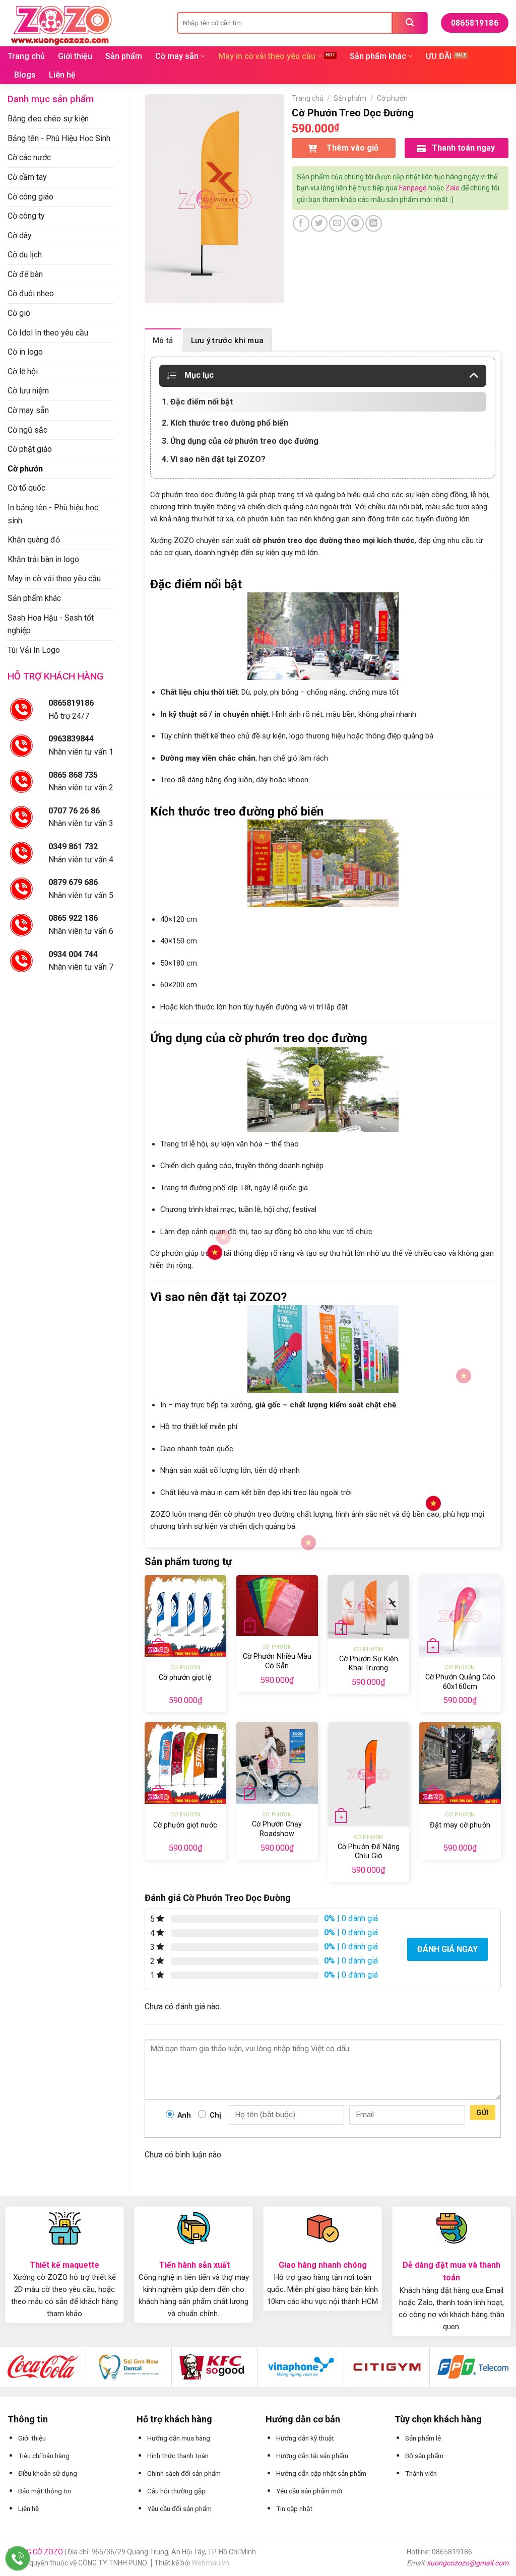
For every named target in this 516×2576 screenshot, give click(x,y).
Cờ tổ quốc (26, 488)
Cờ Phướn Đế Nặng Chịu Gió (369, 1852)
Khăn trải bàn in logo (43, 559)
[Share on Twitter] (319, 223)
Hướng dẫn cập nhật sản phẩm (321, 2473)
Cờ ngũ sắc (27, 430)
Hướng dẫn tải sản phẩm (312, 2456)
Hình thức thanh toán (178, 2456)
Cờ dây (20, 235)
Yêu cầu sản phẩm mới (309, 2491)
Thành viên (421, 2473)
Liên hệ (62, 75)
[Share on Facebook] (301, 223)
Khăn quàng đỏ (34, 540)
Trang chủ (26, 56)
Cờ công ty (26, 216)
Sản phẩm (124, 56)
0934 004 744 (73, 954)
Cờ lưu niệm (28, 391)
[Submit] (410, 23)
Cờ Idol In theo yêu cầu (48, 333)
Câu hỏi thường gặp (176, 2491)
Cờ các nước (29, 157)
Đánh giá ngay (447, 1949)
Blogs (25, 75)
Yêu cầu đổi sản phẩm (179, 2509)
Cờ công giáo (30, 197)
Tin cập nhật (294, 2509)
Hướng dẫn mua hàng (179, 2438)
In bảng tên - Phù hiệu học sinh (53, 514)
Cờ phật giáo (30, 449)
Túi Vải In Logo (34, 650)
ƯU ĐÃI (439, 56)
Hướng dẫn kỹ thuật (305, 2438)
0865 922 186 (73, 918)
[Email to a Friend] (337, 223)
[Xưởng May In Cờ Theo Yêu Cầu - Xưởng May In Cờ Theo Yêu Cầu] (85, 23)
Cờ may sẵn (177, 56)
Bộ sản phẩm (424, 2456)
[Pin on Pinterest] (356, 223)
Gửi (482, 2113)
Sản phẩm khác (378, 56)
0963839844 (71, 739)
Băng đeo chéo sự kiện (48, 119)
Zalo (453, 188)
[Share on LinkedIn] (374, 223)
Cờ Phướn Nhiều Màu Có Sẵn (277, 1661)
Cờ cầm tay (27, 177)
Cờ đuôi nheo (31, 293)
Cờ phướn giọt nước (185, 1825)
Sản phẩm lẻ (423, 2438)
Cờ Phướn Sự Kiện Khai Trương (369, 1664)
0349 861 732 (73, 846)
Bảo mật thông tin (45, 2491)
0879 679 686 (73, 882)
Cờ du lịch (25, 255)
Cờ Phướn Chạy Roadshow (277, 1829)
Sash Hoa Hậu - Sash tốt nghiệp (51, 624)
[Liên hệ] (18, 2559)
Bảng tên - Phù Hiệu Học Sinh (59, 138)
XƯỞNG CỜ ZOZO (36, 2552)
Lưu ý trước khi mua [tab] (228, 341)
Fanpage (413, 188)
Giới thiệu (75, 56)
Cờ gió (19, 313)
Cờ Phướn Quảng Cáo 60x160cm (460, 1682)
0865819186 (71, 703)
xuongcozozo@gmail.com (468, 2563)
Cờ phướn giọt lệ (185, 1678)
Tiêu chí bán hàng (44, 2456)
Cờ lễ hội (23, 371)
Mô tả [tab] (163, 341)
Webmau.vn (210, 2563)
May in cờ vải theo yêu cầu (267, 56)
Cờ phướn (25, 469)
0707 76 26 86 (74, 811)
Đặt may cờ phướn (460, 1825)
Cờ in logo (25, 352)
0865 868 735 (73, 775)
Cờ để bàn (25, 274)
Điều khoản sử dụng (48, 2473)
